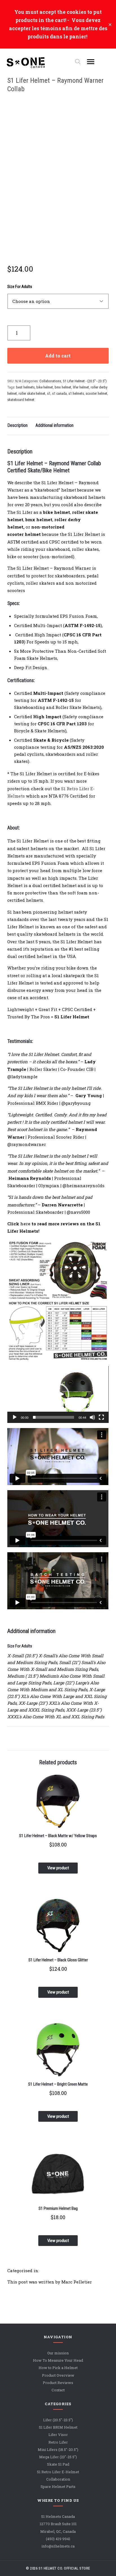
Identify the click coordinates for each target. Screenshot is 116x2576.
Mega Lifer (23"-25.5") (58, 2457)
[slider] (53, 1417)
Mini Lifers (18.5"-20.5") (58, 2450)
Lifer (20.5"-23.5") (58, 2420)
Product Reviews (58, 2383)
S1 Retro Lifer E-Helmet (58, 2472)
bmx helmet (63, 387)
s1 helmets (76, 393)
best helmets (25, 387)
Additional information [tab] (54, 425)
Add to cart (58, 356)
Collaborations (50, 381)
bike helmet (45, 387)
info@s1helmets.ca (58, 2546)
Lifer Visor (58, 2435)
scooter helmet (96, 393)
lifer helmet (81, 387)
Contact (58, 2390)
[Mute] (92, 1417)
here (25, 1224)
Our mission (58, 2353)
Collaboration (58, 2479)
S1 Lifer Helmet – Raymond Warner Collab (55, 85)
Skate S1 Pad (58, 2464)
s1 (49, 393)
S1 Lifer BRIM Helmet (58, 2427)
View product (58, 1868)
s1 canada (59, 393)
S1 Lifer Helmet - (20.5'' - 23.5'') (85, 381)
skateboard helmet (21, 400)
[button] (58, 1394)
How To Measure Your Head (58, 2360)
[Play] (15, 1417)
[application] (58, 1394)
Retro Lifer (58, 2442)
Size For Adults (20, 287)
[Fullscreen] (101, 1417)
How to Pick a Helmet (58, 2368)
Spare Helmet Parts (58, 2487)
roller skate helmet (32, 393)
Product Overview (58, 2375)
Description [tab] (17, 425)
